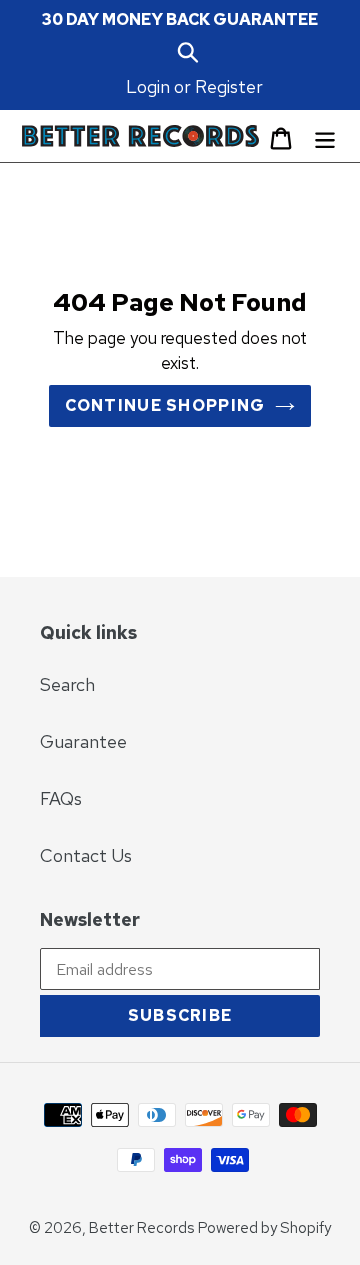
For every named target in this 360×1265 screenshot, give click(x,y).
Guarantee (83, 741)
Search (67, 684)
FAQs (61, 798)
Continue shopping (165, 405)
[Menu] (325, 136)
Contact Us (86, 855)
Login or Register (194, 86)
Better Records (141, 1228)
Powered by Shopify (264, 1228)
